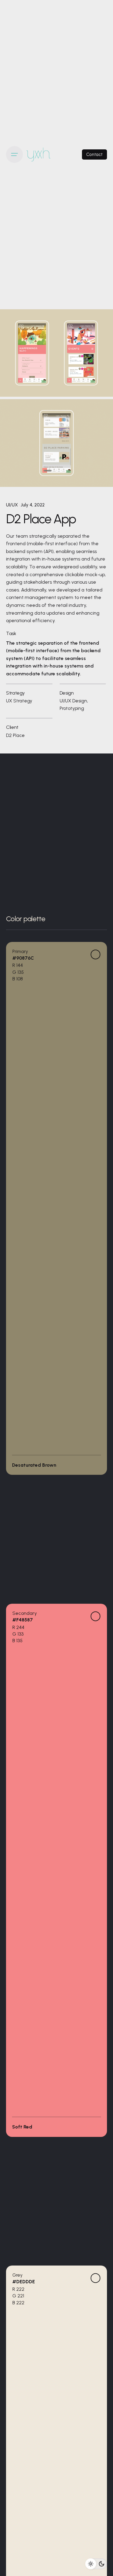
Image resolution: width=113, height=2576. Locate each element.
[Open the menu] (14, 154)
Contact (94, 154)
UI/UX (12, 505)
